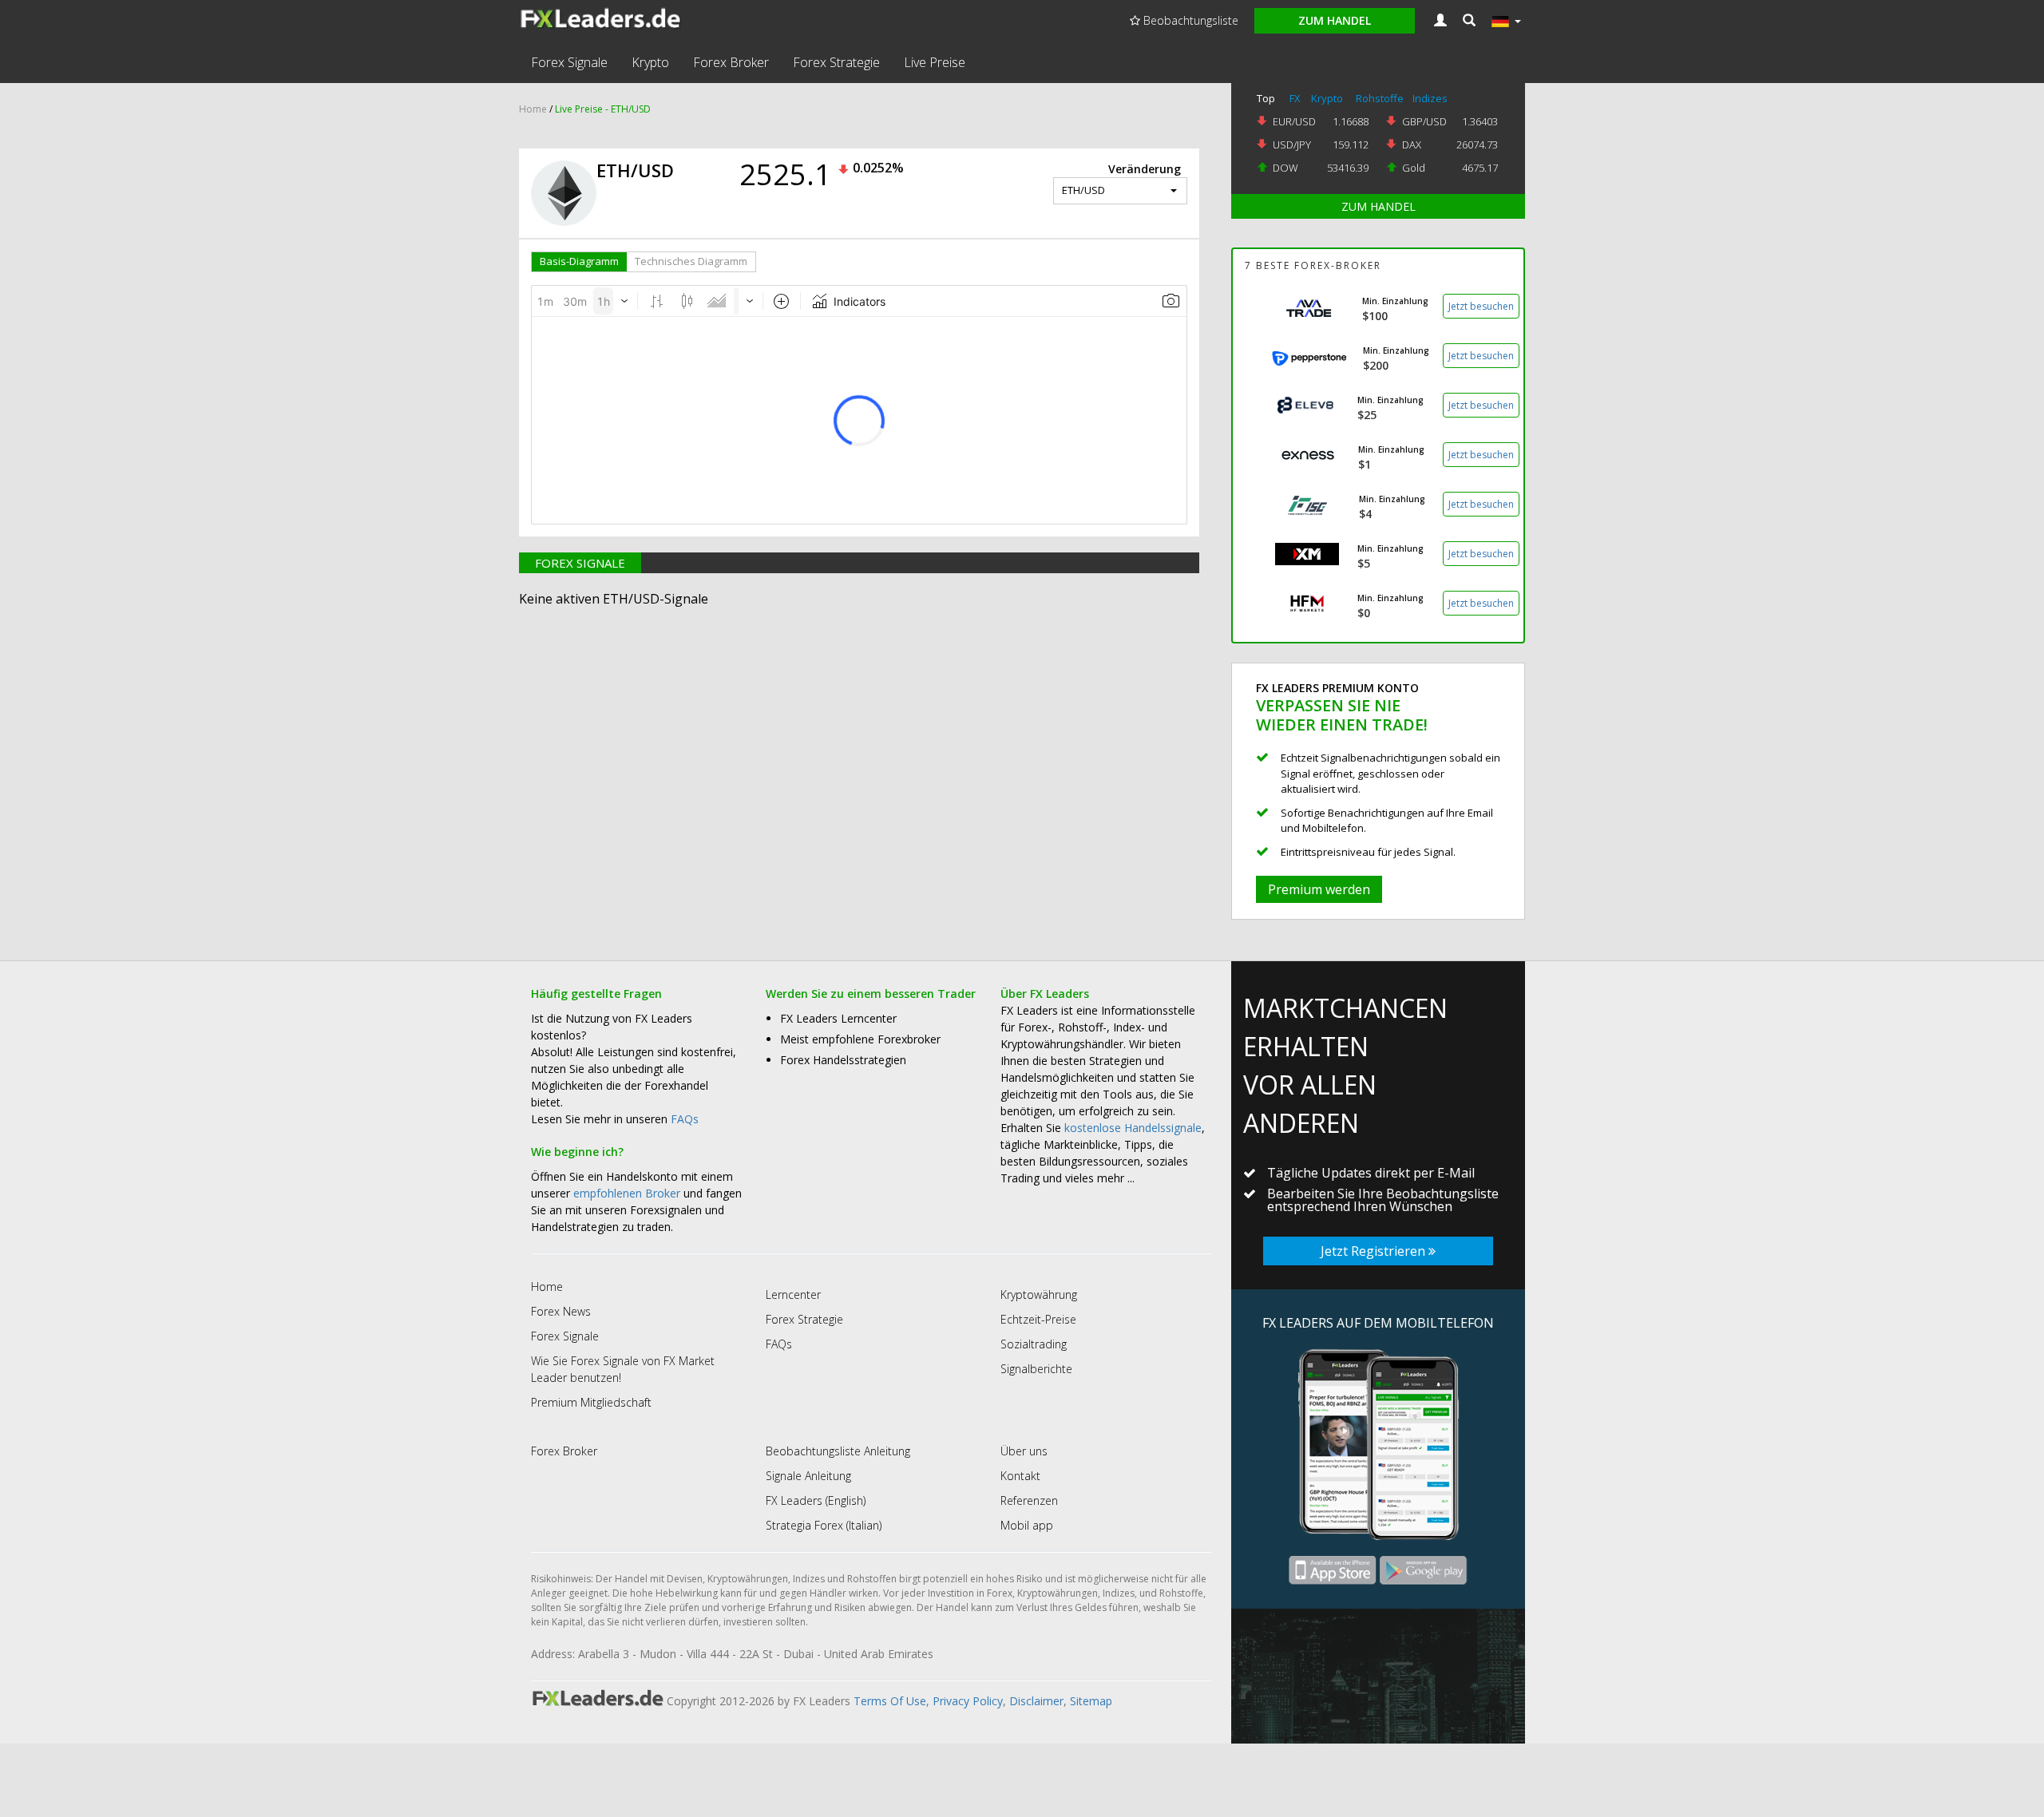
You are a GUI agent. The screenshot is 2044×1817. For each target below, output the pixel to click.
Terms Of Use (890, 1701)
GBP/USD (1424, 121)
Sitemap (1091, 1701)
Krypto (650, 62)
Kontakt (1020, 1476)
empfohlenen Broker (627, 1193)
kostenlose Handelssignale (1133, 1128)
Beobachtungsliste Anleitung (838, 1451)
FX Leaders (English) (816, 1500)
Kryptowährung (1039, 1294)
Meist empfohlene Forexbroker (860, 1039)
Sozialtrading (1034, 1344)
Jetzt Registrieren (1375, 1251)
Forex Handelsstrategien (843, 1060)
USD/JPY (1292, 144)
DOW (1285, 168)
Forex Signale (569, 62)
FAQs (685, 1119)
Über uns (1024, 1451)
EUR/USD (1294, 121)
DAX (1412, 144)
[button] (1469, 21)
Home (533, 109)
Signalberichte (1036, 1369)
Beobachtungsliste (1189, 20)
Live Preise (935, 62)
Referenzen (1029, 1500)
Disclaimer (1036, 1701)
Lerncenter (793, 1294)
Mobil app (1027, 1525)
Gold (1414, 168)
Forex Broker (731, 62)
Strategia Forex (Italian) (824, 1525)
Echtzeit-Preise (1038, 1319)
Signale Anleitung (808, 1476)
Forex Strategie (836, 62)
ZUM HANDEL (1379, 206)
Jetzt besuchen (1481, 306)
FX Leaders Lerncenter (838, 1018)
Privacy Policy (968, 1701)
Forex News (561, 1311)
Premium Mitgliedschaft (591, 1402)
